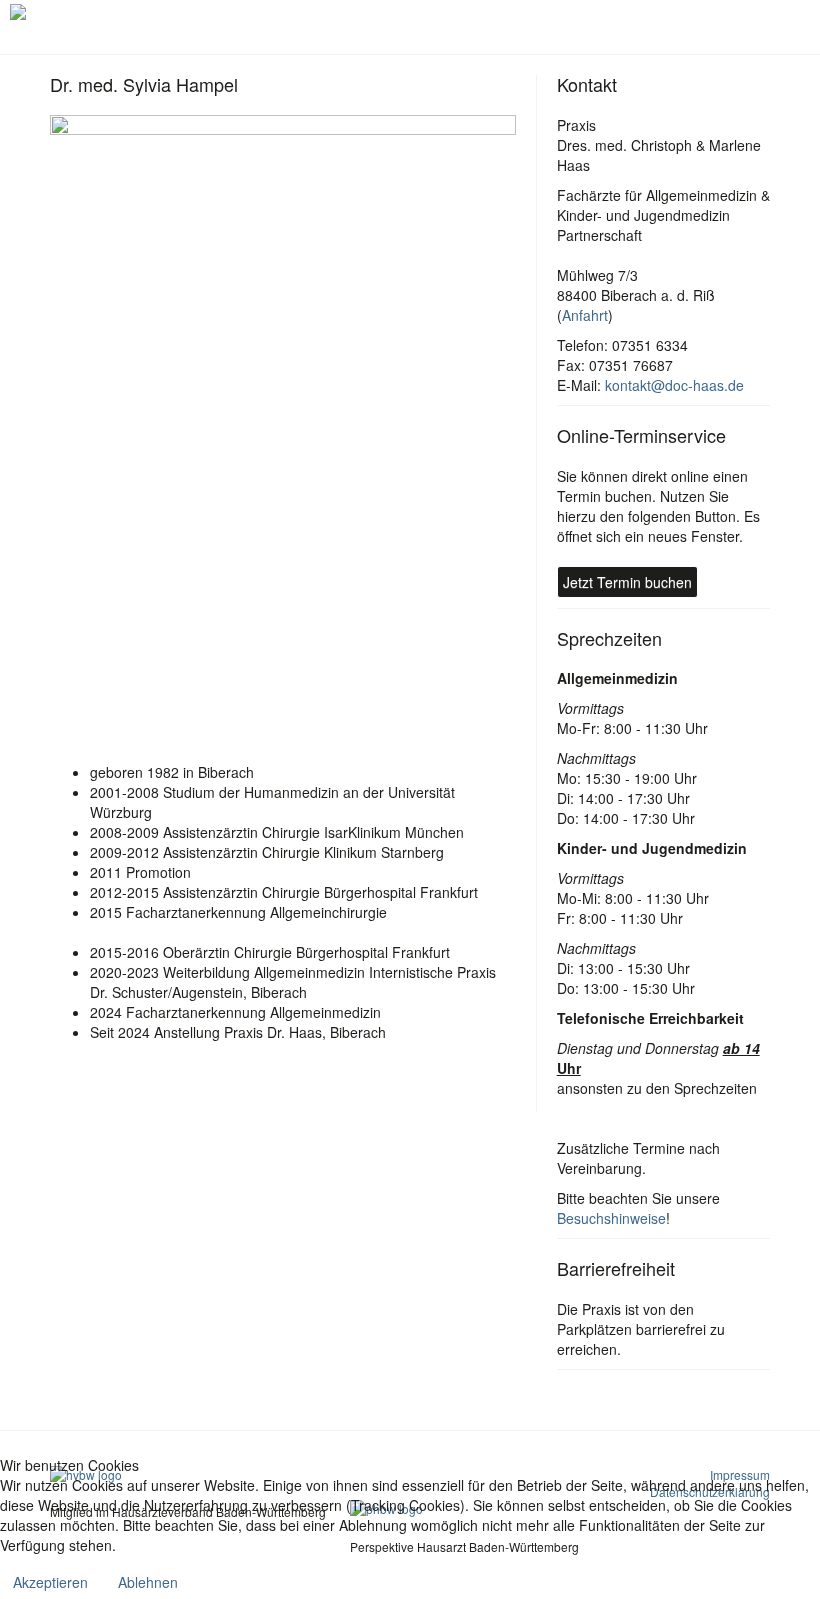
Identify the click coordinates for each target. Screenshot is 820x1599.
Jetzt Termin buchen (627, 582)
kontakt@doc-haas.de (674, 385)
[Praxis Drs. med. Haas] (89, 11)
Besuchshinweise (611, 1218)
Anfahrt (585, 315)
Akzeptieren (50, 1582)
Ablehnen (148, 1582)
